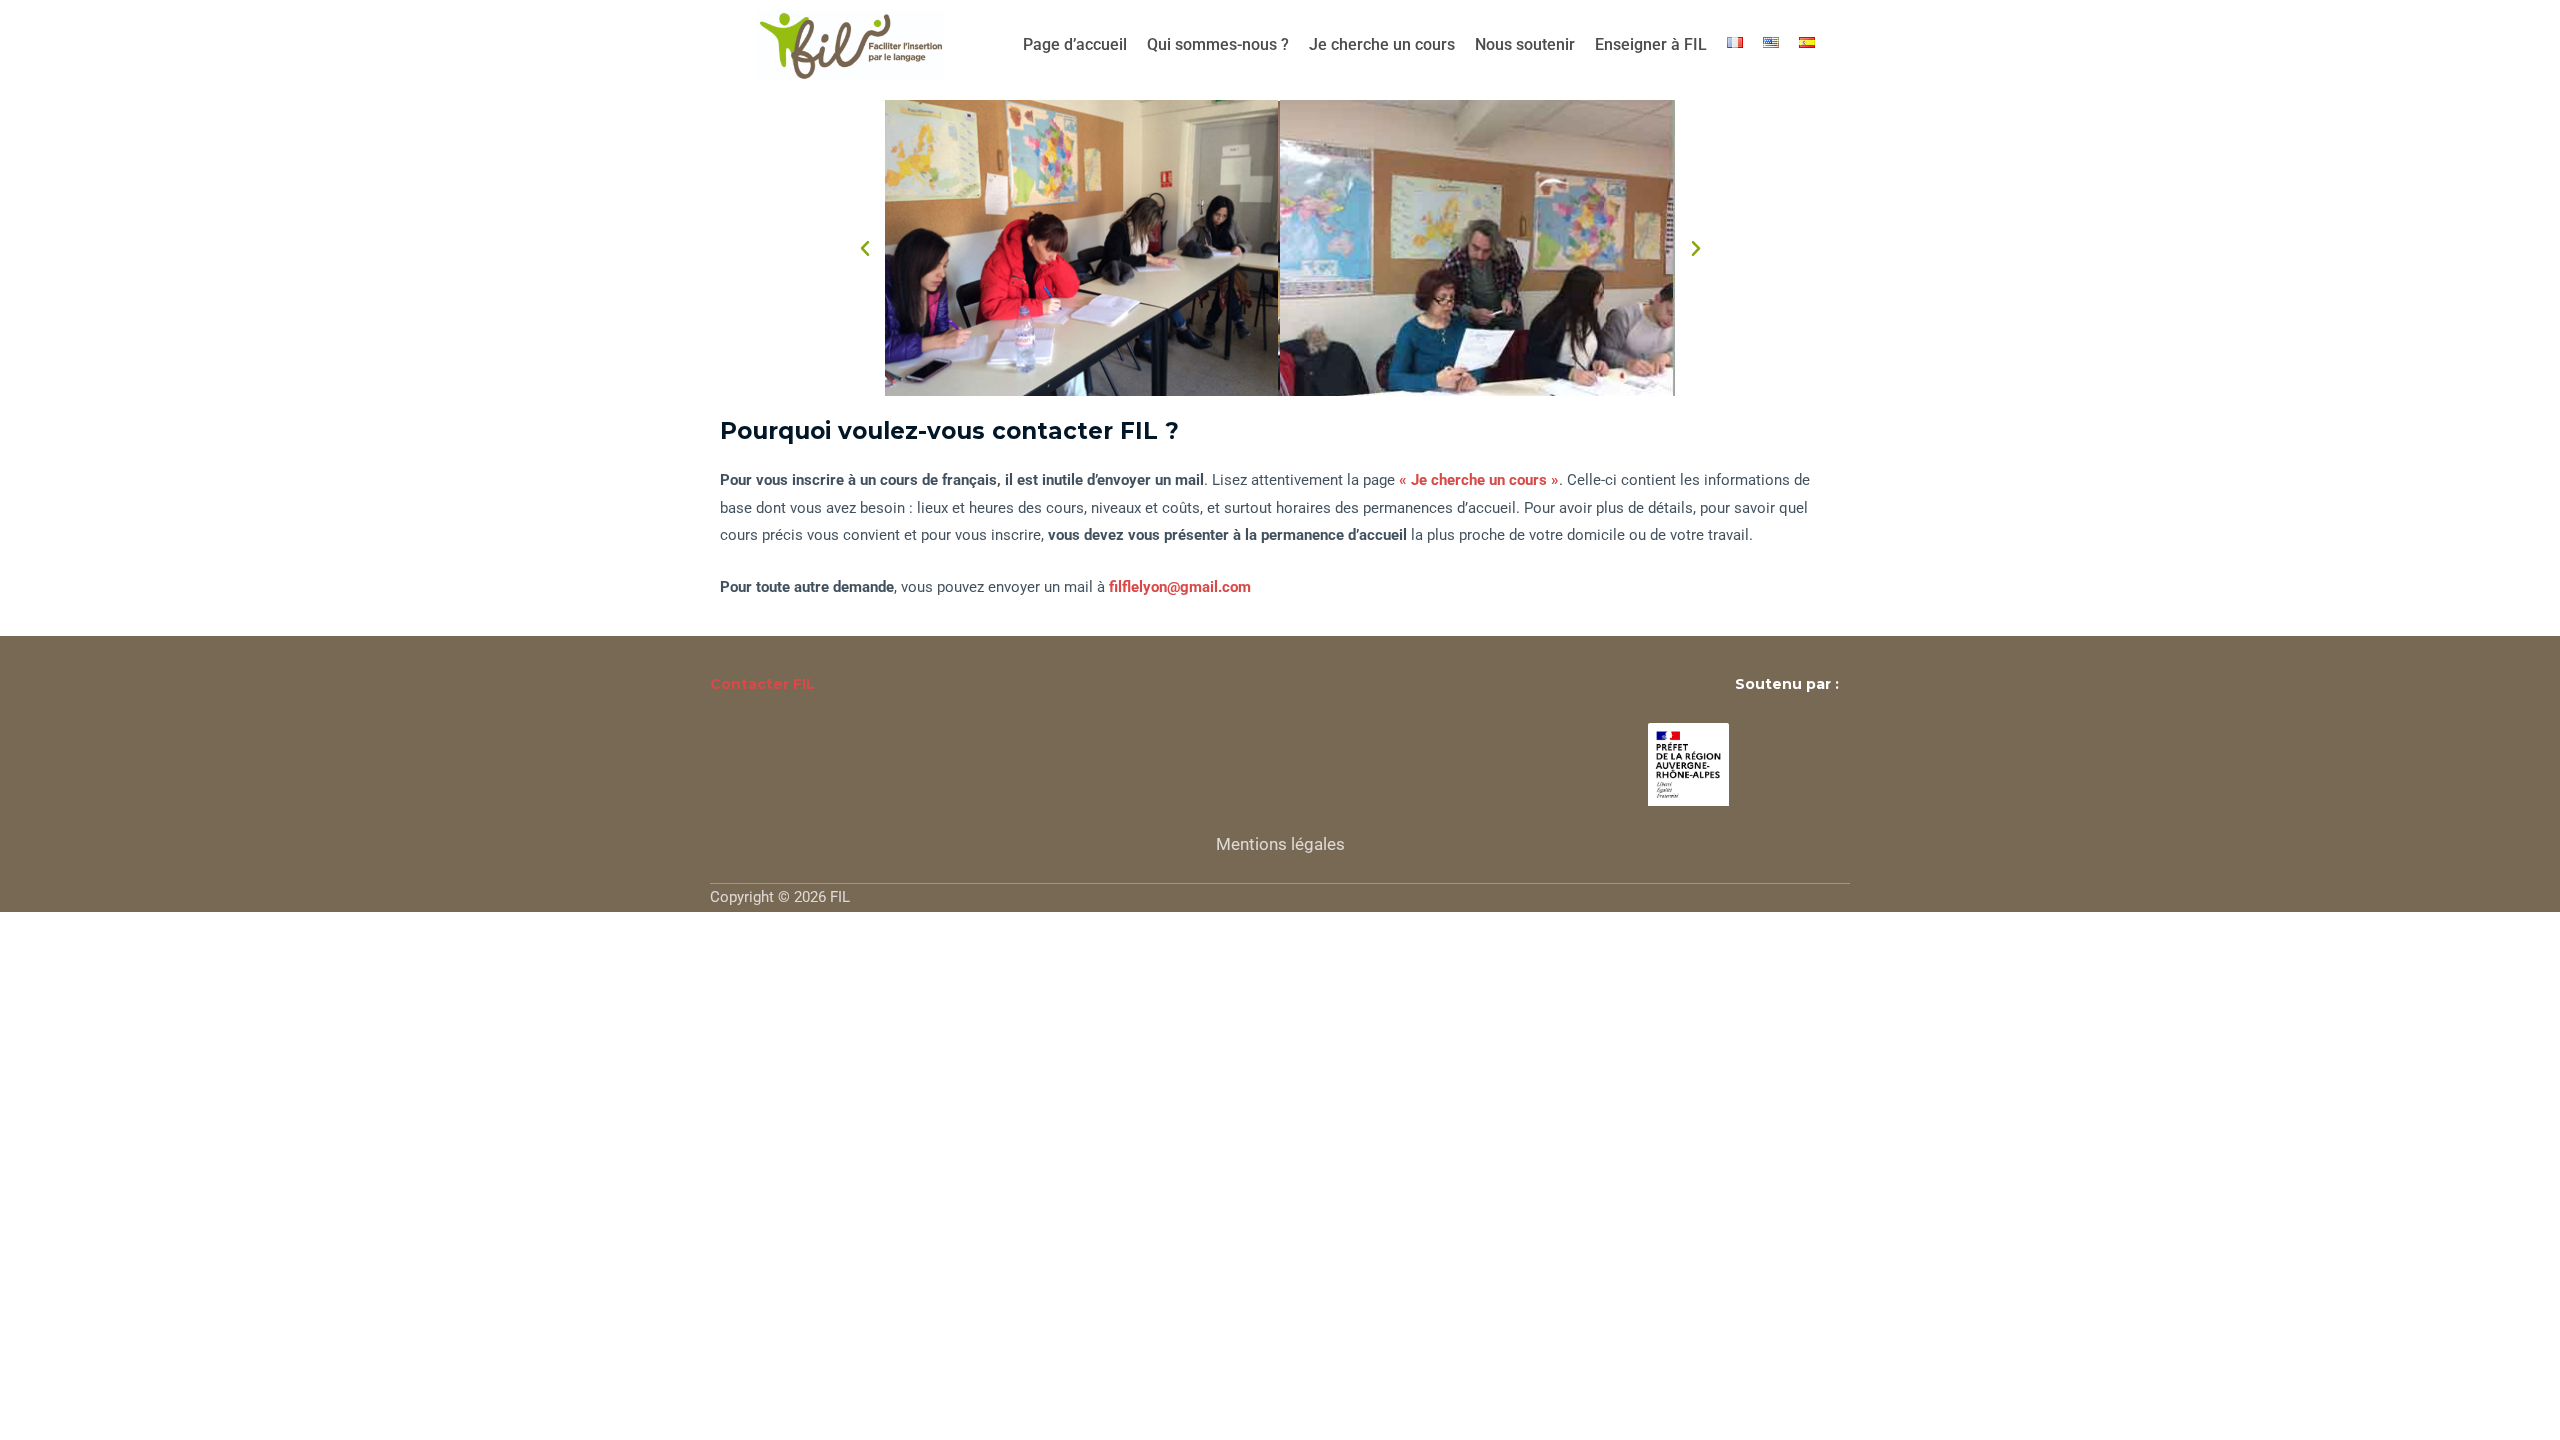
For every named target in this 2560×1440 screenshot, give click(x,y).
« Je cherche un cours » (1479, 480)
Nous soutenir (1525, 44)
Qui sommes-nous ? (1218, 44)
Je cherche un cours (1382, 44)
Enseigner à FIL (1651, 44)
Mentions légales (1280, 844)
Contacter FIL (762, 684)
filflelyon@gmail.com (1180, 587)
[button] (865, 249)
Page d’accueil (1075, 44)
